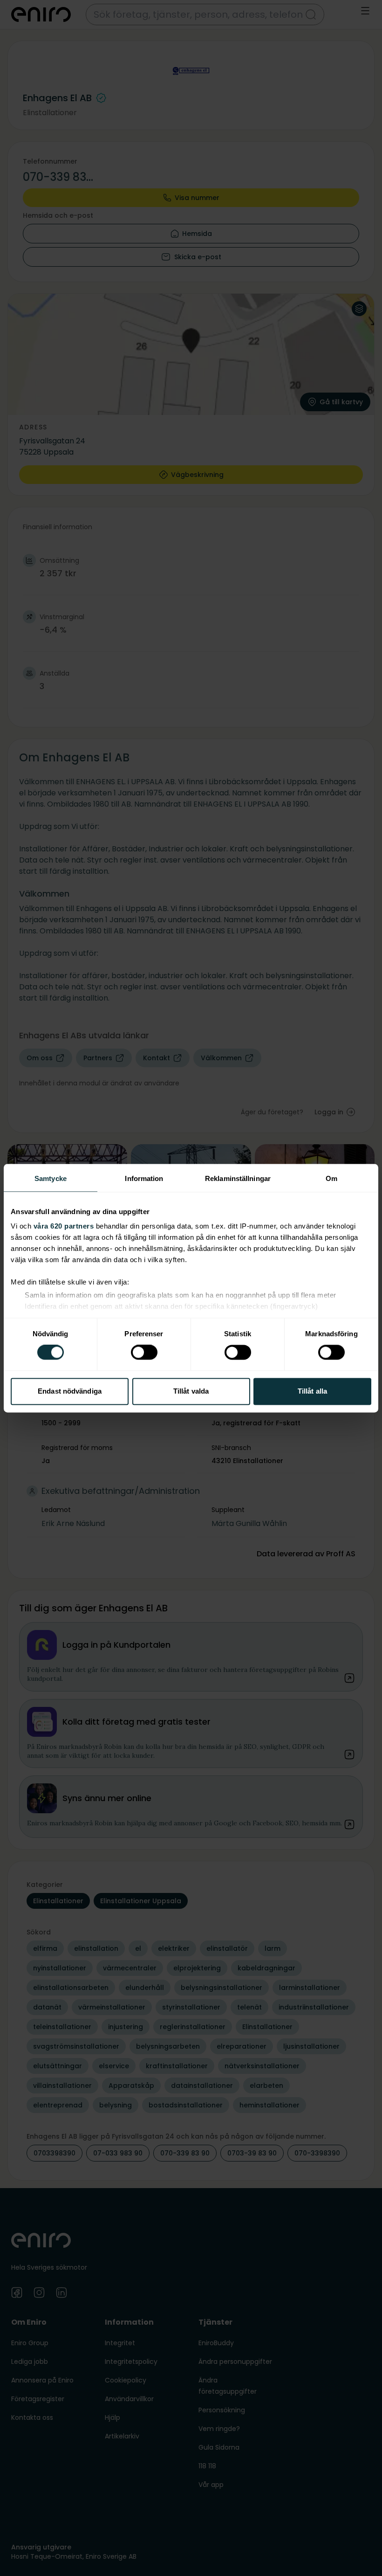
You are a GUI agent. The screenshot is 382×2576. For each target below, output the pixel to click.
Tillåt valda (191, 1391)
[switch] (144, 1353)
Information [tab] (144, 1178)
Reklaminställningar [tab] (238, 1178)
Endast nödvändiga (70, 1391)
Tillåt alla (312, 1391)
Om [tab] (331, 1178)
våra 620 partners (64, 1226)
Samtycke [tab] (51, 1178)
